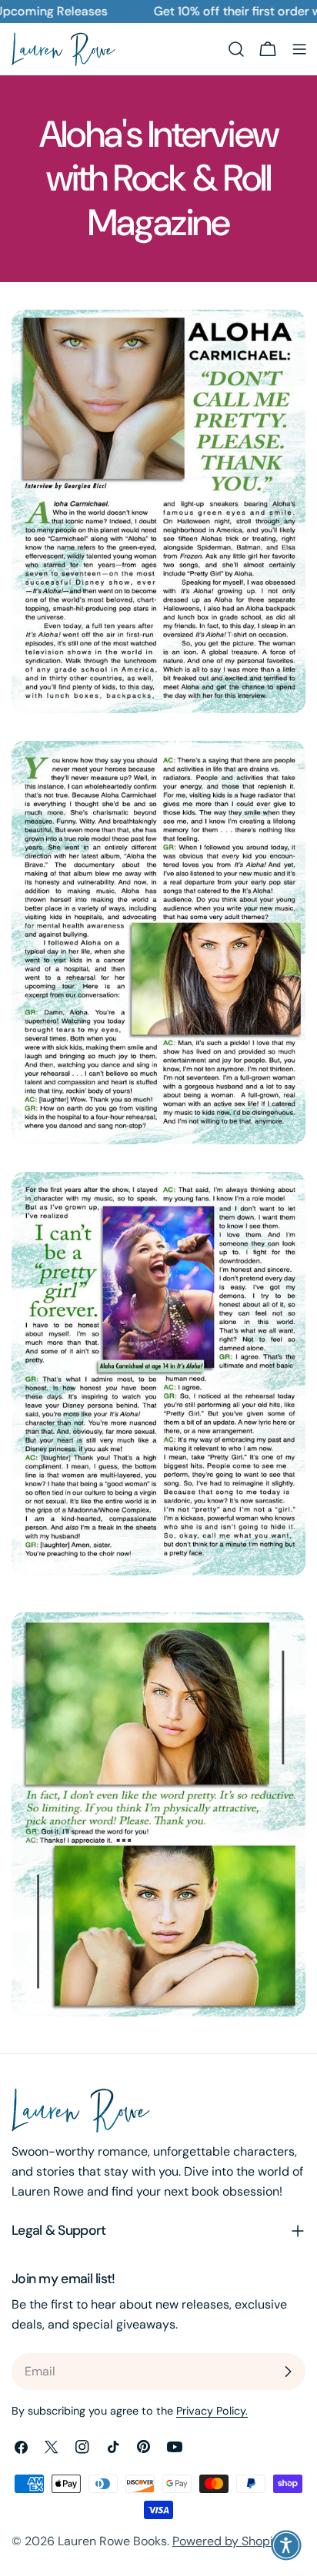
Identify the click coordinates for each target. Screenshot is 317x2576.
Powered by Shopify (228, 2541)
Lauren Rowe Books (112, 2541)
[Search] (236, 49)
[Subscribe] (288, 2372)
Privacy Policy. (212, 2411)
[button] (286, 2545)
